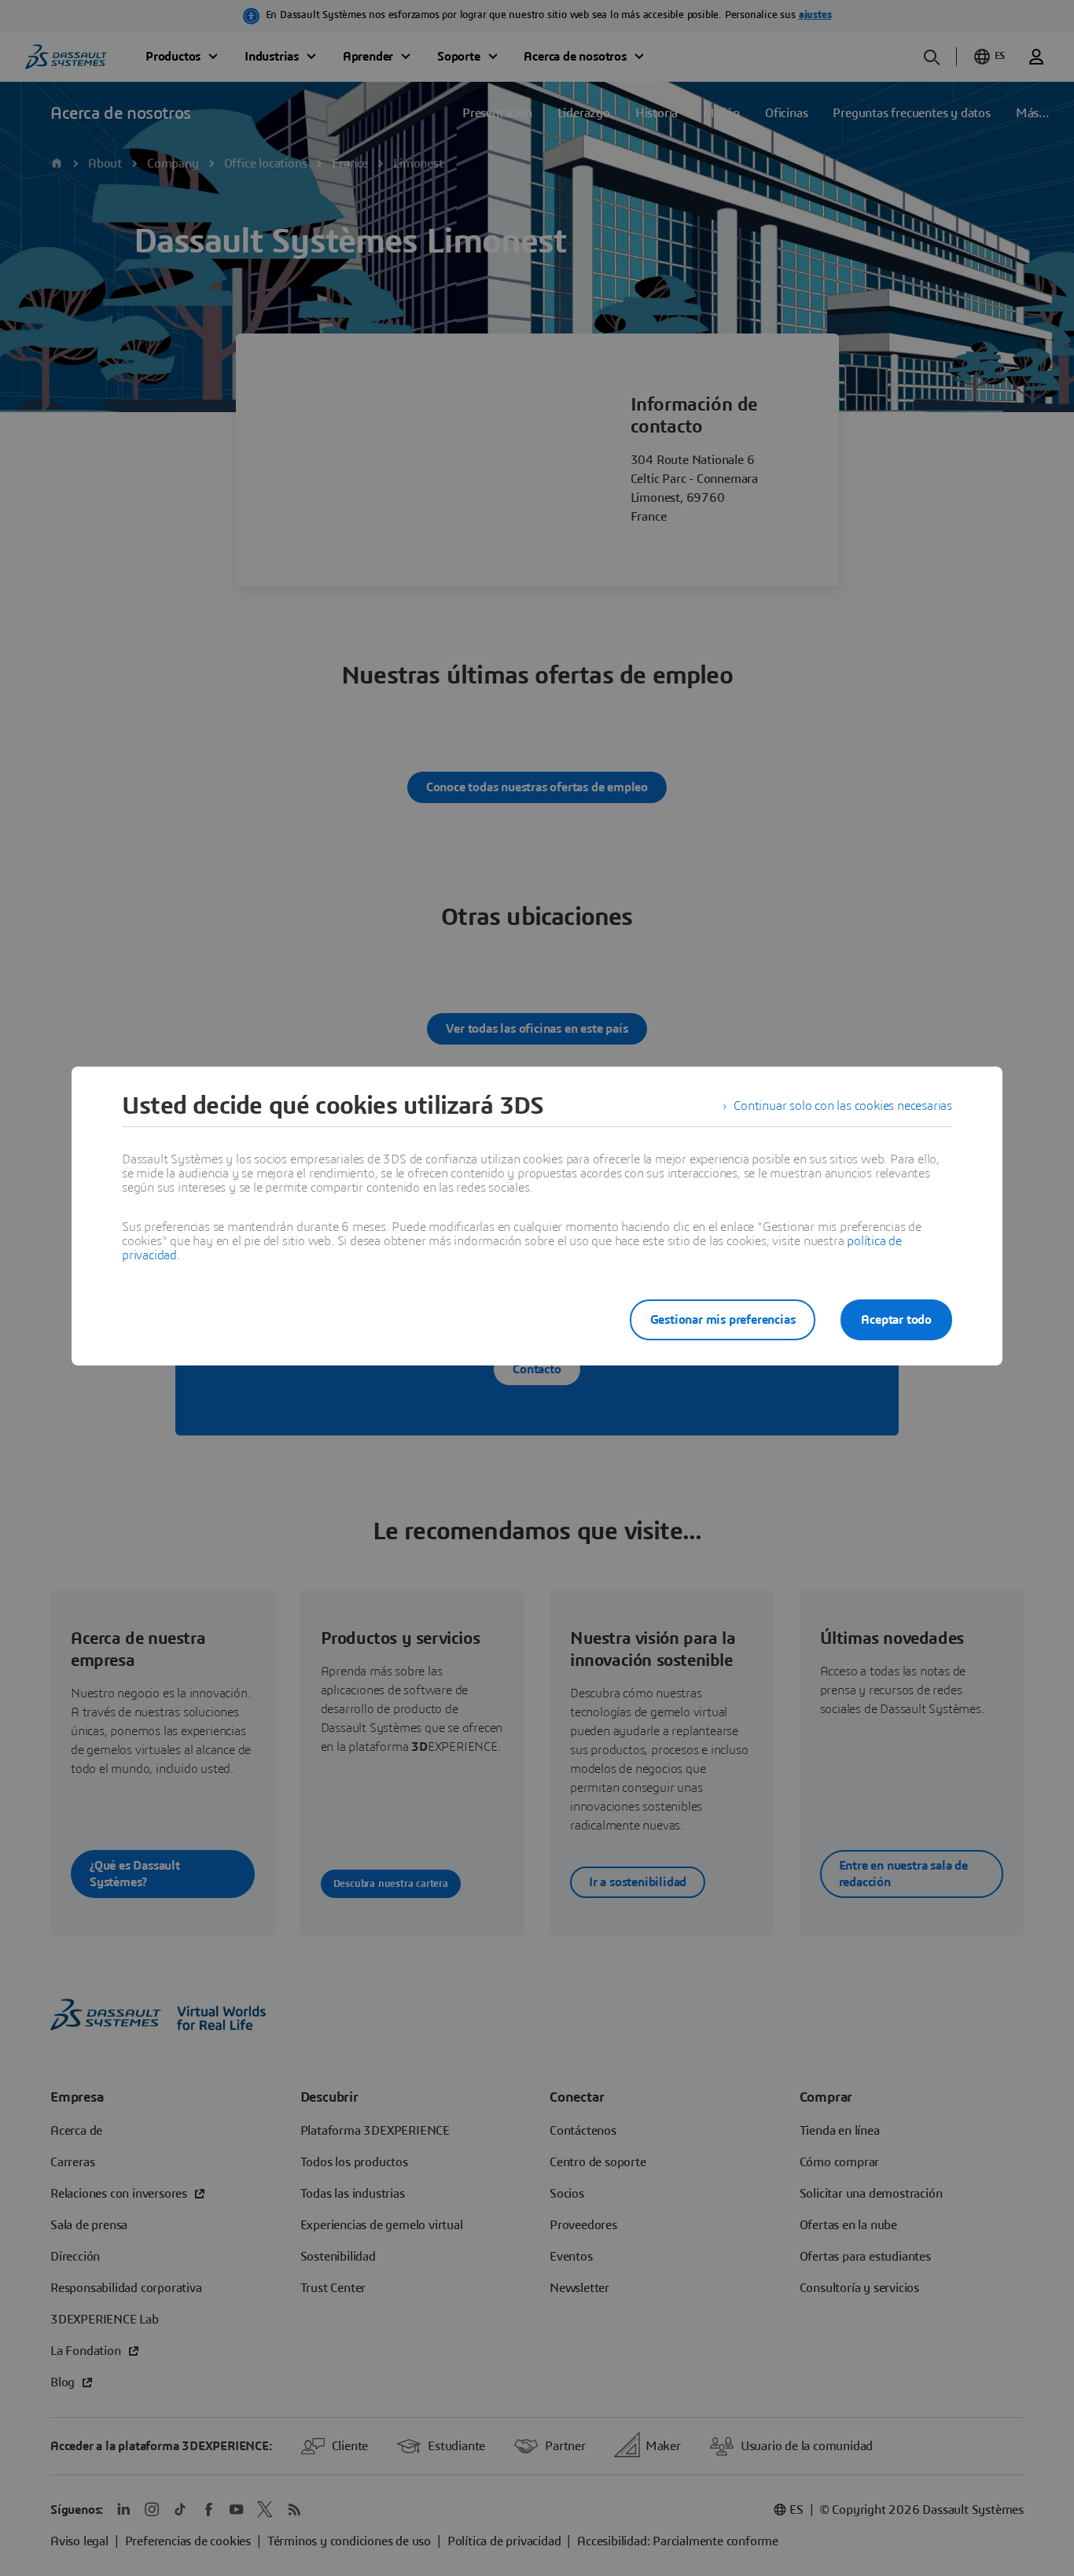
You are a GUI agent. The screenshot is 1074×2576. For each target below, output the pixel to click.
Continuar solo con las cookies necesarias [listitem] (843, 1106)
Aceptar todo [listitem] (896, 1320)
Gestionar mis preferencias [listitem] (723, 1320)
